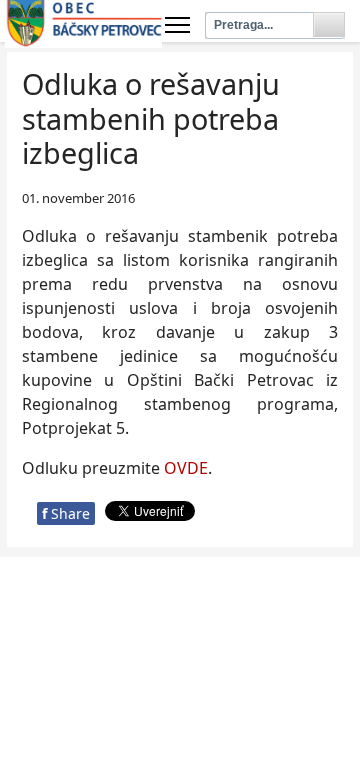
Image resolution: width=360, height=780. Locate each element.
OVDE (186, 468)
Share (66, 513)
